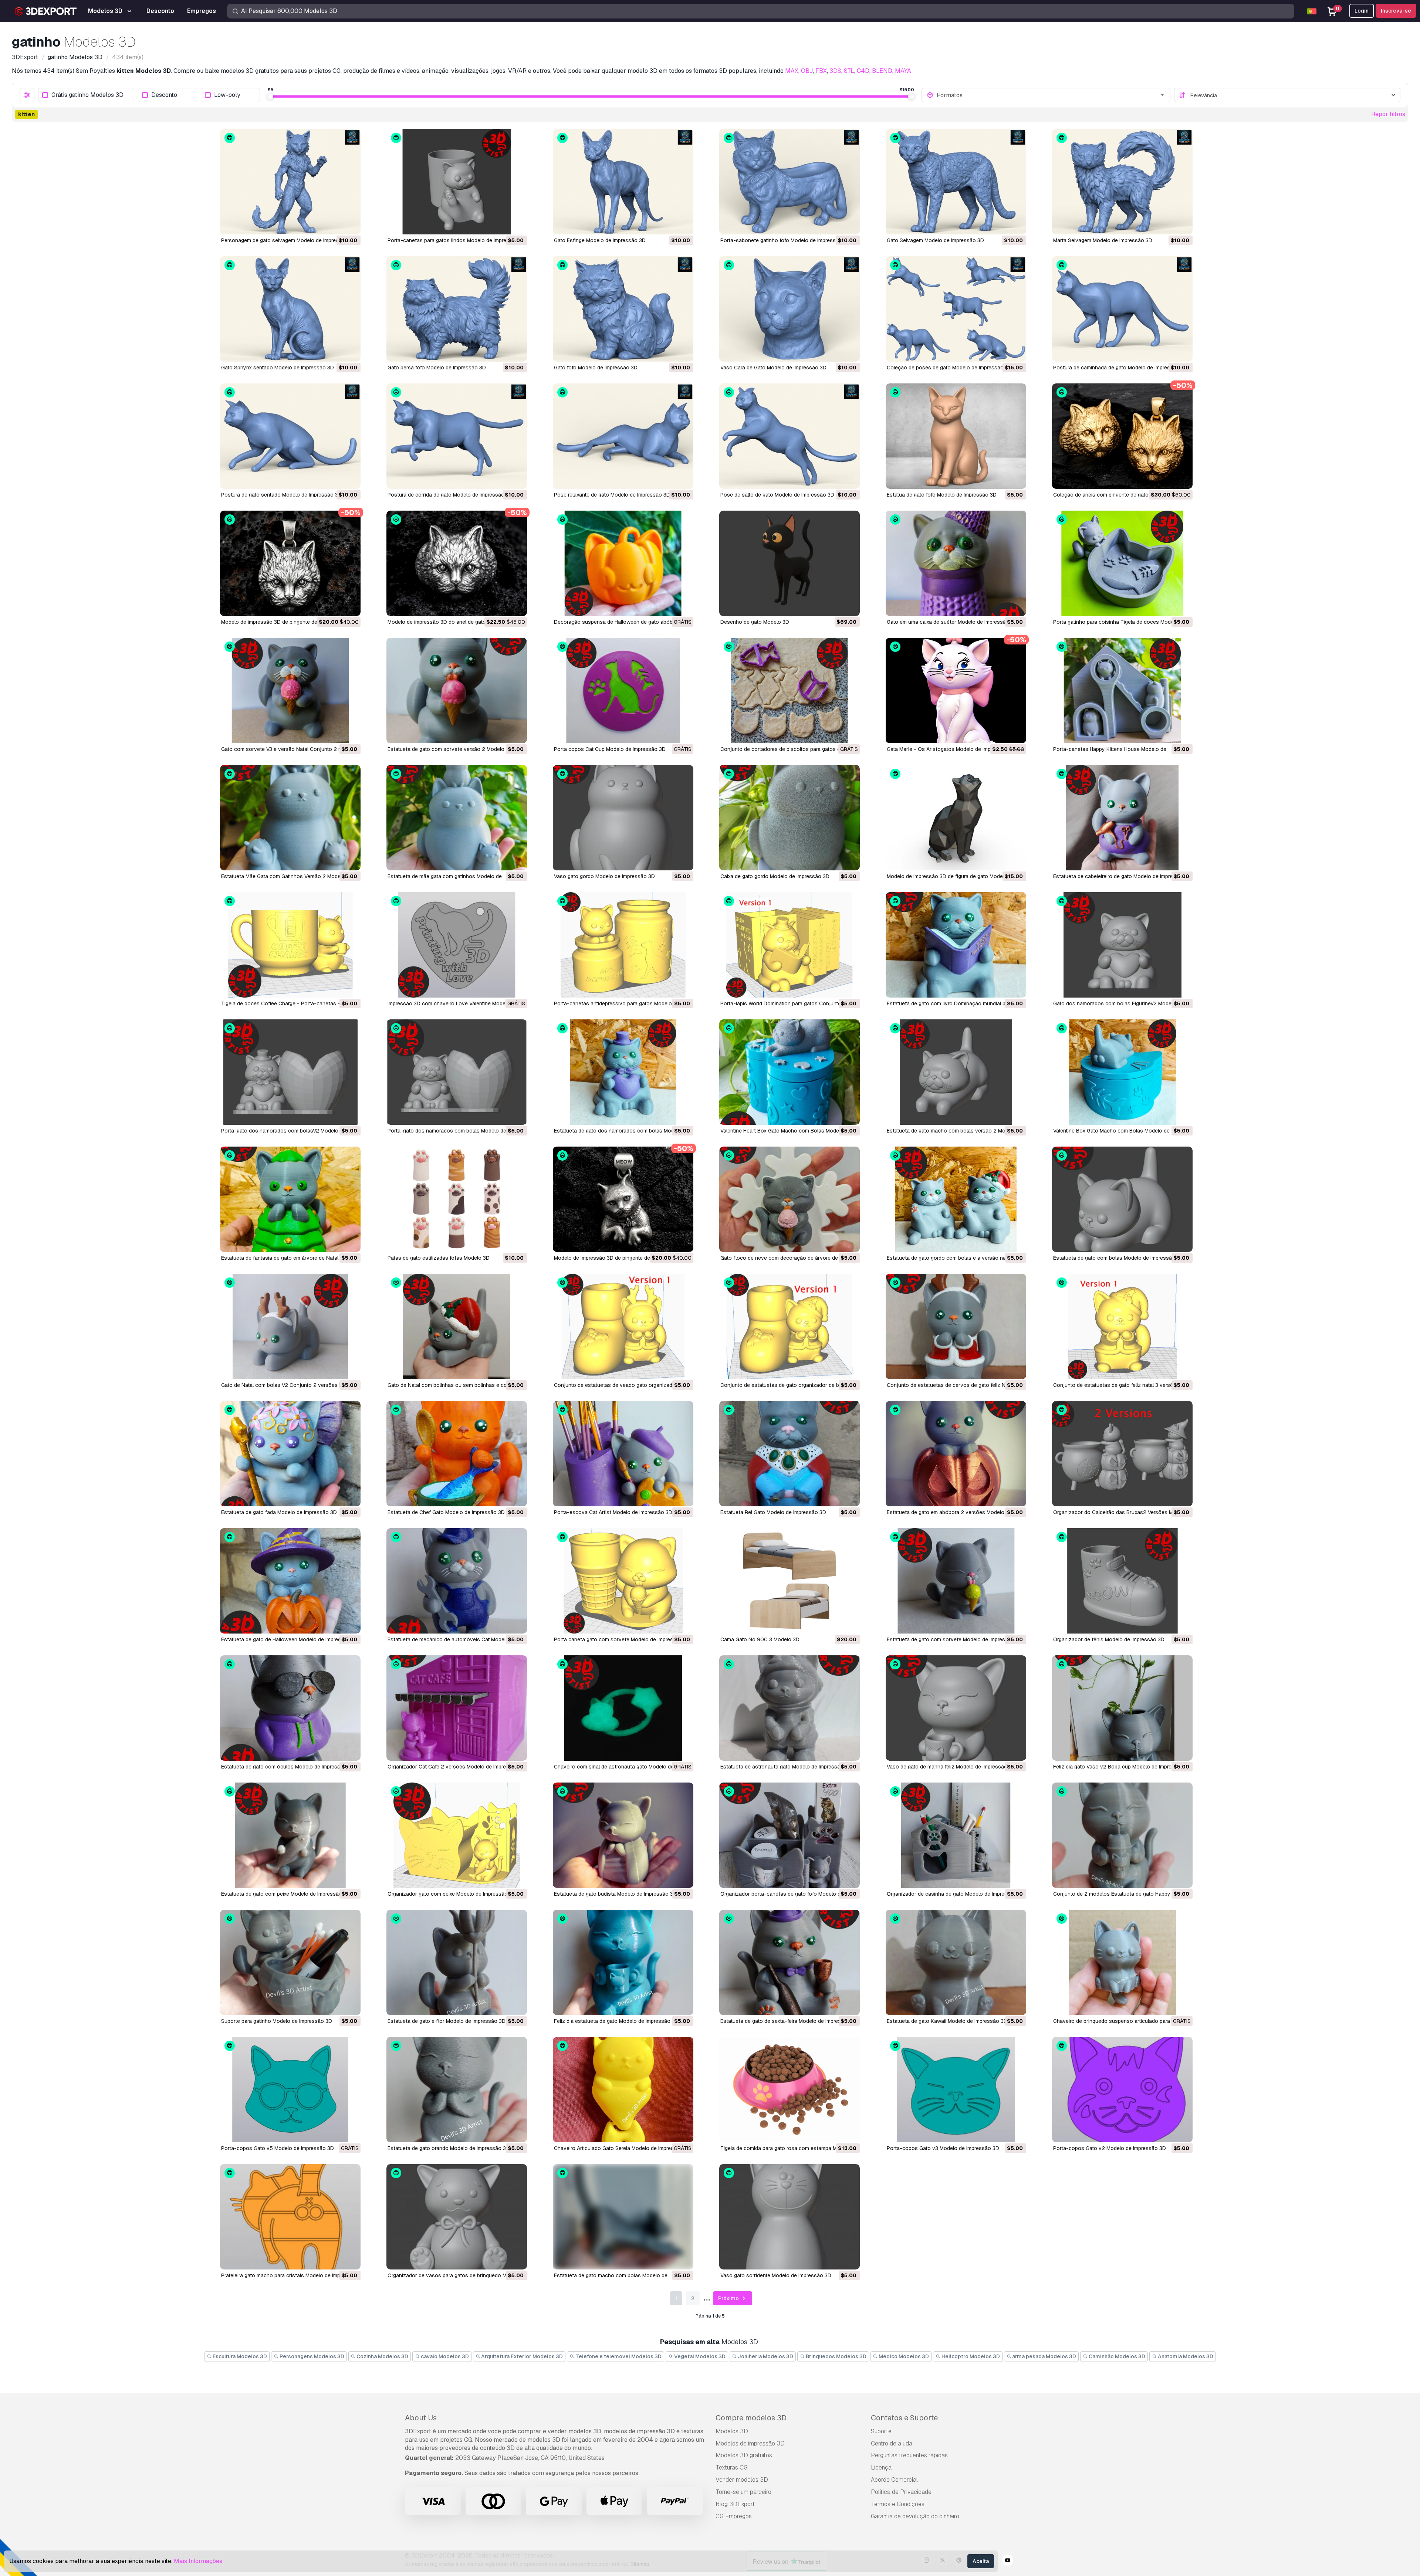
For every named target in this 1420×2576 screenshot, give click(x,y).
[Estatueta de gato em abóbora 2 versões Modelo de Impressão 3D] (956, 1454)
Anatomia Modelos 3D (1185, 2356)
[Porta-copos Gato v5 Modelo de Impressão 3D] (290, 2090)
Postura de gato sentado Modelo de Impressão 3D (281, 495)
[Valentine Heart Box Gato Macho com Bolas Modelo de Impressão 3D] (790, 1072)
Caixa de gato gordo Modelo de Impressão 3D (775, 876)
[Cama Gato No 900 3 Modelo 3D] (790, 1581)
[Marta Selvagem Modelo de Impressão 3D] (1122, 182)
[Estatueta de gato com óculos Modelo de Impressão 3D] (290, 1708)
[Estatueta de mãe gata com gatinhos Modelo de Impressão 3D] (457, 818)
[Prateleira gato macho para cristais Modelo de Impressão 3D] (290, 2217)
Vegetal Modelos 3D (699, 2356)
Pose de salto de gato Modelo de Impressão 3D (777, 495)
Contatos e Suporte (904, 2418)
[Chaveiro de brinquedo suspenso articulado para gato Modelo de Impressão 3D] (1122, 1962)
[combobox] (1051, 95)
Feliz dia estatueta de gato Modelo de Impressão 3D (616, 2021)
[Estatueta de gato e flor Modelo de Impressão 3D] (457, 1962)
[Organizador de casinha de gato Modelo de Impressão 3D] (956, 1835)
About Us (421, 2418)
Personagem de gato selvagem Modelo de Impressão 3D (289, 240)
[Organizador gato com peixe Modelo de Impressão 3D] (457, 1835)
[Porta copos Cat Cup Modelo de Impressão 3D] (623, 690)
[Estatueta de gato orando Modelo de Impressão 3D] (457, 2090)
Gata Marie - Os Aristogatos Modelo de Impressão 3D (951, 749)
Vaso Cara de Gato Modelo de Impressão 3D (773, 368)
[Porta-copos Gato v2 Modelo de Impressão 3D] (1122, 2090)
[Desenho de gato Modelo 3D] (790, 563)
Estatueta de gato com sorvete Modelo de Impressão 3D (955, 1639)
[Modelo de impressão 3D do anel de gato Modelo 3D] (457, 563)
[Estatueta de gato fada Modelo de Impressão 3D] (290, 1454)
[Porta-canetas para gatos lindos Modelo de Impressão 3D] (457, 182)
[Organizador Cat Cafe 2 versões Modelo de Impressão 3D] (457, 1708)
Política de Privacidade (901, 2492)
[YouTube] (1008, 2561)
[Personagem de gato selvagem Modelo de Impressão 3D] (290, 182)
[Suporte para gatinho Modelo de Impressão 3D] (290, 1962)
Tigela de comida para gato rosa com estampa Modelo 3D (790, 2148)
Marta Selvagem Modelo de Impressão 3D (1103, 240)
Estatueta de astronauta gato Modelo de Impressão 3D (786, 1767)
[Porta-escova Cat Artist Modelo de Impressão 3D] (623, 1454)
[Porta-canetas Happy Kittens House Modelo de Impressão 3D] (1122, 690)
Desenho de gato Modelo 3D (755, 622)
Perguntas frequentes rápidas (909, 2455)
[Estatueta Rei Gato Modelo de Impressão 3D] (790, 1454)
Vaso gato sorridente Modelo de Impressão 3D (776, 2275)
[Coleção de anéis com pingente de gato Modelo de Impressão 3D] (1122, 436)
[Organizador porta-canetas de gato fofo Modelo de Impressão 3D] (790, 1835)
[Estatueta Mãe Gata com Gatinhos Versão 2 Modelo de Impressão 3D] (290, 818)
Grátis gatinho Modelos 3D (87, 95)
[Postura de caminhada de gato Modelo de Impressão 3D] (1122, 309)
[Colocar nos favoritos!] (350, 224)
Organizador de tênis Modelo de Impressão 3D (1109, 1639)
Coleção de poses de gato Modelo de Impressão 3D (949, 368)
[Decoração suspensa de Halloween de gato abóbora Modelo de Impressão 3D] (623, 563)
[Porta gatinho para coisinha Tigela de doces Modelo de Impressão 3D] (1122, 563)
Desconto (164, 95)
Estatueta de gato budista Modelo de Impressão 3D (615, 1894)
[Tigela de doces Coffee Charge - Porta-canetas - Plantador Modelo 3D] (290, 945)
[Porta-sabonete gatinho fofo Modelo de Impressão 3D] (790, 182)
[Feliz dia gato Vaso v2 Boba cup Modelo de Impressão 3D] (1122, 1708)
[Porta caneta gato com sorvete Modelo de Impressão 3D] (623, 1581)
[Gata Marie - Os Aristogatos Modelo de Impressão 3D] (956, 690)
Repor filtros (1388, 114)
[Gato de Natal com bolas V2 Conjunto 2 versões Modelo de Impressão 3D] (290, 1326)
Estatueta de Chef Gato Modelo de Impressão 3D (446, 1512)
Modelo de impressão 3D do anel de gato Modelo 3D (450, 622)
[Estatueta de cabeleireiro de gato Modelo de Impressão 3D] (1122, 818)
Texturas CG (732, 2467)
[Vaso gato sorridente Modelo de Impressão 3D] (790, 2217)
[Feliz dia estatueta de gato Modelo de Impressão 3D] (623, 1962)
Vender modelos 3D (742, 2480)
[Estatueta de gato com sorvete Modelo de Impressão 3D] (956, 1581)
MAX (792, 71)
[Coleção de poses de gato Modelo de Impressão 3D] (956, 309)
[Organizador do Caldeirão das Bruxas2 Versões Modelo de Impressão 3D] (1122, 1454)
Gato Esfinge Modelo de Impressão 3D (600, 240)
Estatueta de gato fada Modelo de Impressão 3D (279, 1512)
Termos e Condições (898, 2504)
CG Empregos (734, 2516)
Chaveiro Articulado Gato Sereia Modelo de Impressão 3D (623, 2148)
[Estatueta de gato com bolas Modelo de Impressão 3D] (1122, 1199)
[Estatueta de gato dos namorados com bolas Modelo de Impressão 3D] (623, 1072)
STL (849, 71)
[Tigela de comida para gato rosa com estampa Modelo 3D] (790, 2090)
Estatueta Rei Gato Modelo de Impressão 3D (773, 1512)
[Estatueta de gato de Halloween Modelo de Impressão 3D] (290, 1581)
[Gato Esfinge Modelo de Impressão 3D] (623, 182)
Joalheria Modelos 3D (765, 2356)
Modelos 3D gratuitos (744, 2455)
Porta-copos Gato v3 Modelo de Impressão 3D (943, 2148)
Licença (881, 2467)
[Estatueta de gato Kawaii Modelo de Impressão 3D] (956, 1962)
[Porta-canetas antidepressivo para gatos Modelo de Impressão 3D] (623, 945)
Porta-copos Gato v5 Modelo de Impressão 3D (278, 2148)
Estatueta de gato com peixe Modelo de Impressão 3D (286, 1894)
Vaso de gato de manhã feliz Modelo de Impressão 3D (951, 1767)
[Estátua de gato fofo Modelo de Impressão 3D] (956, 436)
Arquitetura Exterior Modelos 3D (521, 2356)
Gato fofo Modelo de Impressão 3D (596, 368)
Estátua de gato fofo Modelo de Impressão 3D (942, 495)
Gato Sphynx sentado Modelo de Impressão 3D (278, 368)
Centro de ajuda (892, 2443)
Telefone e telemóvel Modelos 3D (618, 2356)
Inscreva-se (1396, 11)
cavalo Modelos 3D (444, 2356)
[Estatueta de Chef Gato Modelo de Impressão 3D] (457, 1454)
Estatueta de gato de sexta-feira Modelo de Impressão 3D (789, 2021)
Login (1362, 11)
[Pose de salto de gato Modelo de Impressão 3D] (790, 436)
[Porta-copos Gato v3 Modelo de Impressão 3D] (956, 2090)
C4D (863, 71)
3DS (835, 71)
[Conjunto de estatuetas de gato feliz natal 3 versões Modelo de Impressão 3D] (1122, 1326)
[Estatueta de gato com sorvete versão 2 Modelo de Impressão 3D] (457, 690)
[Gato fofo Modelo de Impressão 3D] (623, 309)
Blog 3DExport (735, 2504)
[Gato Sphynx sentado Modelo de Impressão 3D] (290, 309)
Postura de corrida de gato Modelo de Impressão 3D (450, 495)
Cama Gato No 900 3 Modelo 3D (760, 1639)
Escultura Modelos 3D (239, 2356)
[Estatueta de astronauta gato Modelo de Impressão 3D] (790, 1708)
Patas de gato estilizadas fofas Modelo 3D (439, 1258)
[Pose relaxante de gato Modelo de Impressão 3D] (623, 436)
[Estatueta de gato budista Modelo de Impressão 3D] (623, 1835)
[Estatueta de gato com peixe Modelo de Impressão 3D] (290, 1835)
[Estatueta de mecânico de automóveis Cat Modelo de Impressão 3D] (457, 1581)
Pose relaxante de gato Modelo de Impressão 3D (612, 495)
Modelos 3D (732, 2431)
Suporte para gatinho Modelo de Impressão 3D (277, 2021)
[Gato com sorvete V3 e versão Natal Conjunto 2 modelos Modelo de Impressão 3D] (290, 690)
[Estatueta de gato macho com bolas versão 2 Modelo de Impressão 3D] (956, 1072)
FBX (821, 71)
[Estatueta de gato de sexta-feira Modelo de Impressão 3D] (790, 1962)
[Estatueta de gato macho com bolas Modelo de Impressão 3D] (623, 2217)
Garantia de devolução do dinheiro (915, 2516)
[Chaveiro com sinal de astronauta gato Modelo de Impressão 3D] (623, 1708)
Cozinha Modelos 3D (382, 2356)
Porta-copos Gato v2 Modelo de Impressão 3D (1110, 2148)
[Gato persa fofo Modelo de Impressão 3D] (457, 309)
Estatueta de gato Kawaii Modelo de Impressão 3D (947, 2021)
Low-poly (227, 95)
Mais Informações (198, 2561)
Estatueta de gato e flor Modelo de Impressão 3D (447, 2021)
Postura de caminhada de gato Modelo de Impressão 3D (1120, 368)
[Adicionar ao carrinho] (335, 224)
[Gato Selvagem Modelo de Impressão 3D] (956, 182)
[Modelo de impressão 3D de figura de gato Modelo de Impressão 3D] (956, 818)
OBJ (807, 71)
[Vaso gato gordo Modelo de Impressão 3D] (623, 818)
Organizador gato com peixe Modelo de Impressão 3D (452, 1894)
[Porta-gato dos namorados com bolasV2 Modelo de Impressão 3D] (290, 1072)
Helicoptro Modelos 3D (970, 2356)
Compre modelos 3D (751, 2418)
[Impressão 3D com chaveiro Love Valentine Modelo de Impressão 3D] (457, 945)
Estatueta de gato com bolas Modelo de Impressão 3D (1118, 1258)
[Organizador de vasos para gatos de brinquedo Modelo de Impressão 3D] (457, 2217)
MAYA (903, 71)
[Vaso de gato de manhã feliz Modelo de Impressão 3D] (956, 1708)
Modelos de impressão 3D (750, 2443)
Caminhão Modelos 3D (1116, 2356)
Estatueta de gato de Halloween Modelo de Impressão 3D (290, 1639)
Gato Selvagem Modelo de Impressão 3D (935, 240)
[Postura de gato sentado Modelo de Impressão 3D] (290, 436)
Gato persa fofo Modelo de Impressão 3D (437, 368)
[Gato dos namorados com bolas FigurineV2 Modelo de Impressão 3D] (1122, 945)
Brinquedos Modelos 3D (836, 2356)
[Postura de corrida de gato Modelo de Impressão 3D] (457, 436)
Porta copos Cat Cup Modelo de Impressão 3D (610, 749)
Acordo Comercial (894, 2480)
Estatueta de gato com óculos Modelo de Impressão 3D (288, 1767)
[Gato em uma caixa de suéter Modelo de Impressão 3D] (956, 563)
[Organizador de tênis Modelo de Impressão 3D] (1122, 1581)
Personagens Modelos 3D (311, 2356)
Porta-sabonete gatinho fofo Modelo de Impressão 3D (785, 240)
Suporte (881, 2431)
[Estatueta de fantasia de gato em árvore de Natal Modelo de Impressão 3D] (290, 1199)
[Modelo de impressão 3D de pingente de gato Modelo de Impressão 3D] (290, 563)
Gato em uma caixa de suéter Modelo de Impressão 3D (952, 622)
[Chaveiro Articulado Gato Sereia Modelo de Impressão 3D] (623, 2090)
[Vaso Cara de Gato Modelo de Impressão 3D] (790, 309)
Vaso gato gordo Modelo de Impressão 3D (604, 876)
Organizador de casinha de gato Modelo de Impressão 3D (956, 1894)
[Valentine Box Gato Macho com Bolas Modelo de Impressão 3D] (1122, 1072)
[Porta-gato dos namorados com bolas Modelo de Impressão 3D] (457, 1072)
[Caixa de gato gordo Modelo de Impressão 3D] (790, 818)
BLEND (882, 71)
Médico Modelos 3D (903, 2356)
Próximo (729, 2298)
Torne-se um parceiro (743, 2492)
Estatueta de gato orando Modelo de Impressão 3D (449, 2148)
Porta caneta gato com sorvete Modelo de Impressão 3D (622, 1639)
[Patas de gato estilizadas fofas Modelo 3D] (457, 1199)
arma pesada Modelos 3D (1044, 2356)
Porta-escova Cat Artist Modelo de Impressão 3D (613, 1512)
